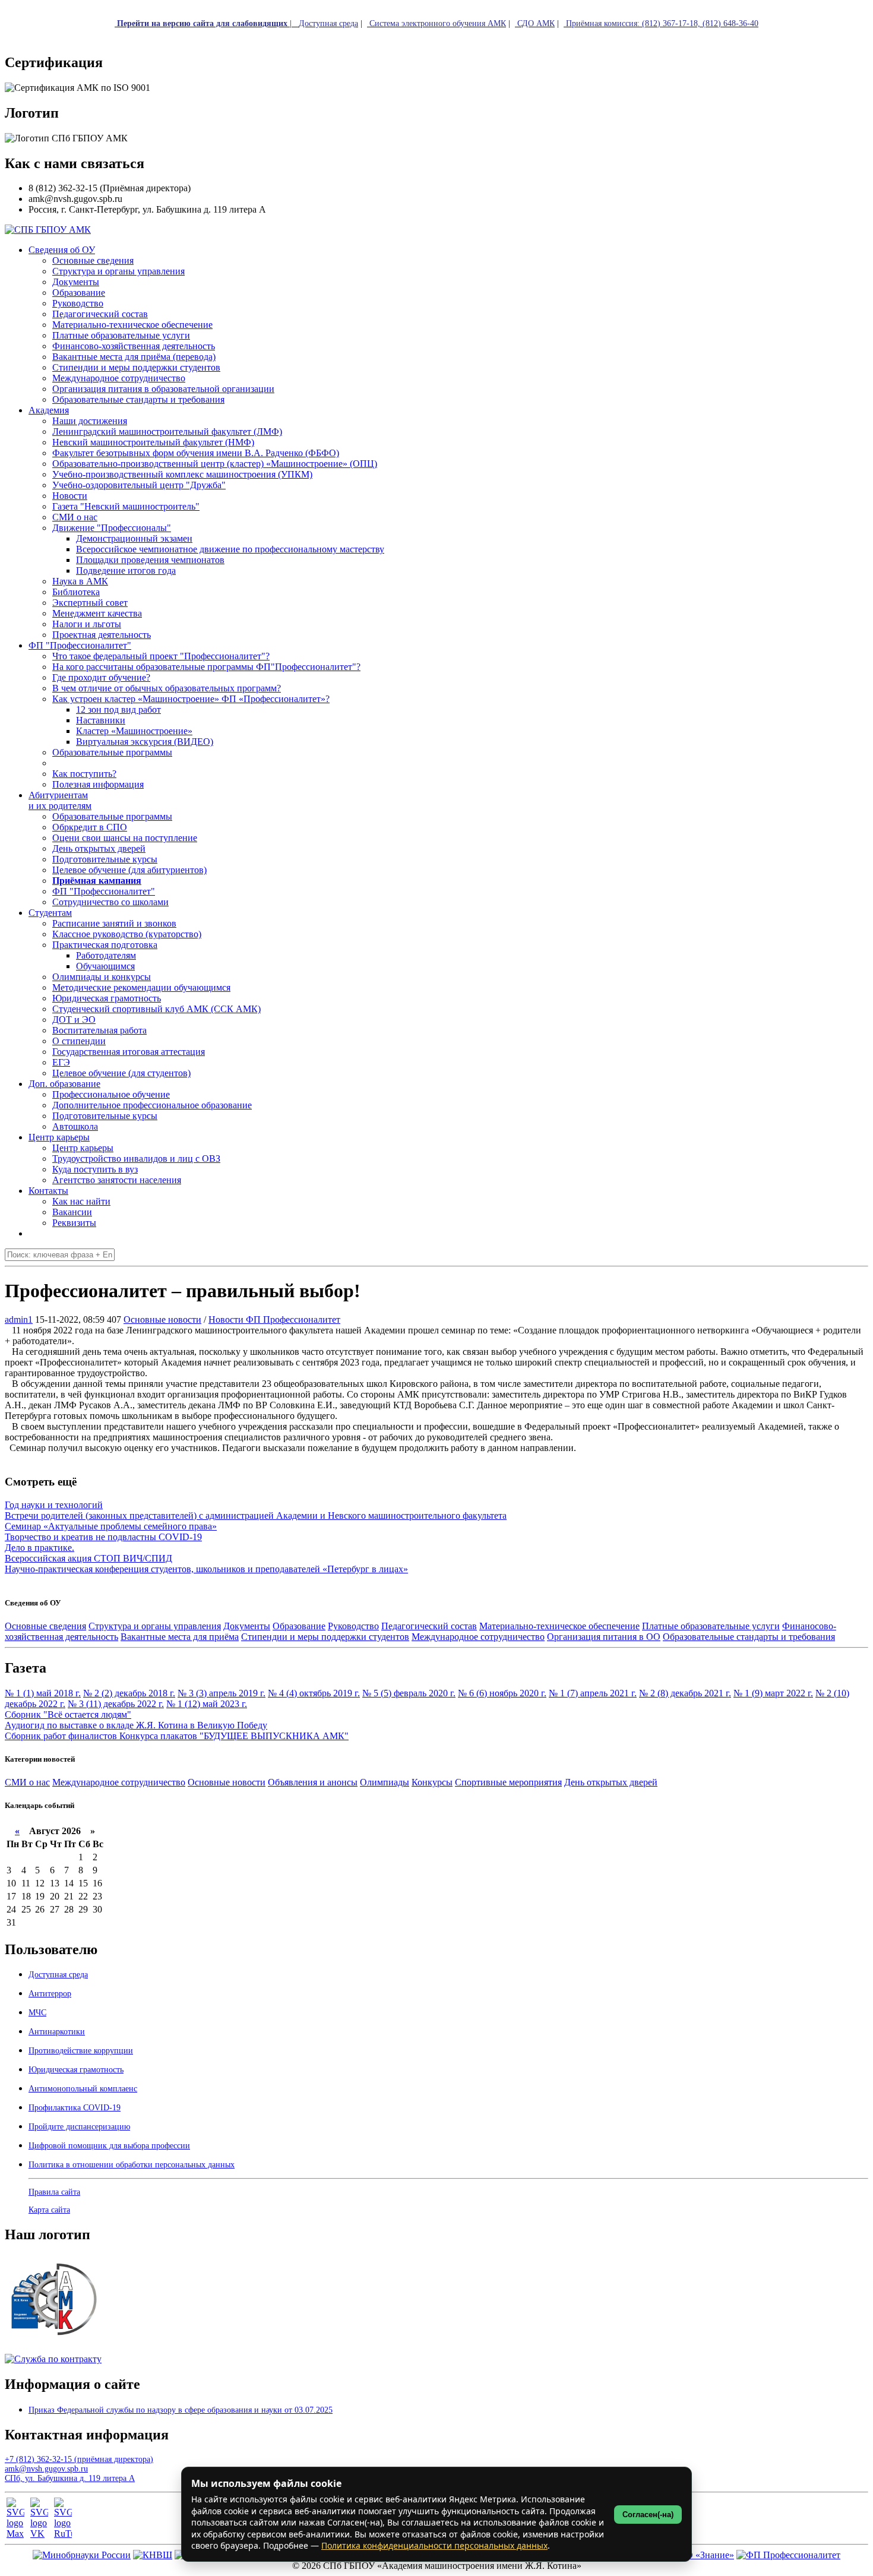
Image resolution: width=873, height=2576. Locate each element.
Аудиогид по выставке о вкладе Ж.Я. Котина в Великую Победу (136, 1725)
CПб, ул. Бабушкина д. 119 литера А (70, 2478)
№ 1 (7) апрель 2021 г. (593, 1693)
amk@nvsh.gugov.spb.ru (46, 2469)
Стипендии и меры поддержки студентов (325, 1637)
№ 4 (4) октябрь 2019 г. (314, 1693)
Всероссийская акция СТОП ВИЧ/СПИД (88, 1558)
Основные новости (162, 1319)
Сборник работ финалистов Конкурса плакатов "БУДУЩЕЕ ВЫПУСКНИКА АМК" (177, 1736)
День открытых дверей (611, 1782)
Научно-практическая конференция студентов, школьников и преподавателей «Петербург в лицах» (206, 1569)
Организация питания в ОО (604, 1637)
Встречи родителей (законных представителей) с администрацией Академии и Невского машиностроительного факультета (256, 1515)
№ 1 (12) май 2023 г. (207, 1704)
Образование (299, 1626)
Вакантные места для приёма (180, 1637)
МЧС (37, 2013)
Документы (247, 1626)
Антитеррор (50, 1994)
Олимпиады (385, 1782)
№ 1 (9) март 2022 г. (773, 1693)
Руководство (353, 1626)
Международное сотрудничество (478, 1637)
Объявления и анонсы (313, 1782)
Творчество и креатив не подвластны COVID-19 (103, 1537)
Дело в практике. (39, 1548)
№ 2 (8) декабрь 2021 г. (685, 1693)
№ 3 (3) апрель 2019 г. (222, 1693)
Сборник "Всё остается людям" (68, 1714)
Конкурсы (432, 1782)
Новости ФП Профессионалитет (274, 1319)
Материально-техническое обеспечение (559, 1626)
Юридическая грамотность (107, 998)
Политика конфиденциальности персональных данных (434, 2545)
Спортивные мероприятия (508, 1782)
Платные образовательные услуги (711, 1626)
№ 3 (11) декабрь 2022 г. (116, 1704)
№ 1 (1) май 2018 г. (43, 1693)
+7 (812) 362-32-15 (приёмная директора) (79, 2459)
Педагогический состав (429, 1626)
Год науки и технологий (54, 1505)
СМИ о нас (27, 1782)
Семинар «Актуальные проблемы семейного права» (111, 1526)
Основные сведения (45, 1626)
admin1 (19, 1319)
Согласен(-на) (648, 2515)
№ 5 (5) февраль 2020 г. (409, 1693)
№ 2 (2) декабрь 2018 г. (129, 1693)
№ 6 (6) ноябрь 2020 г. (502, 1693)
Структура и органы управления (155, 1626)
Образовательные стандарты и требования (749, 1637)
